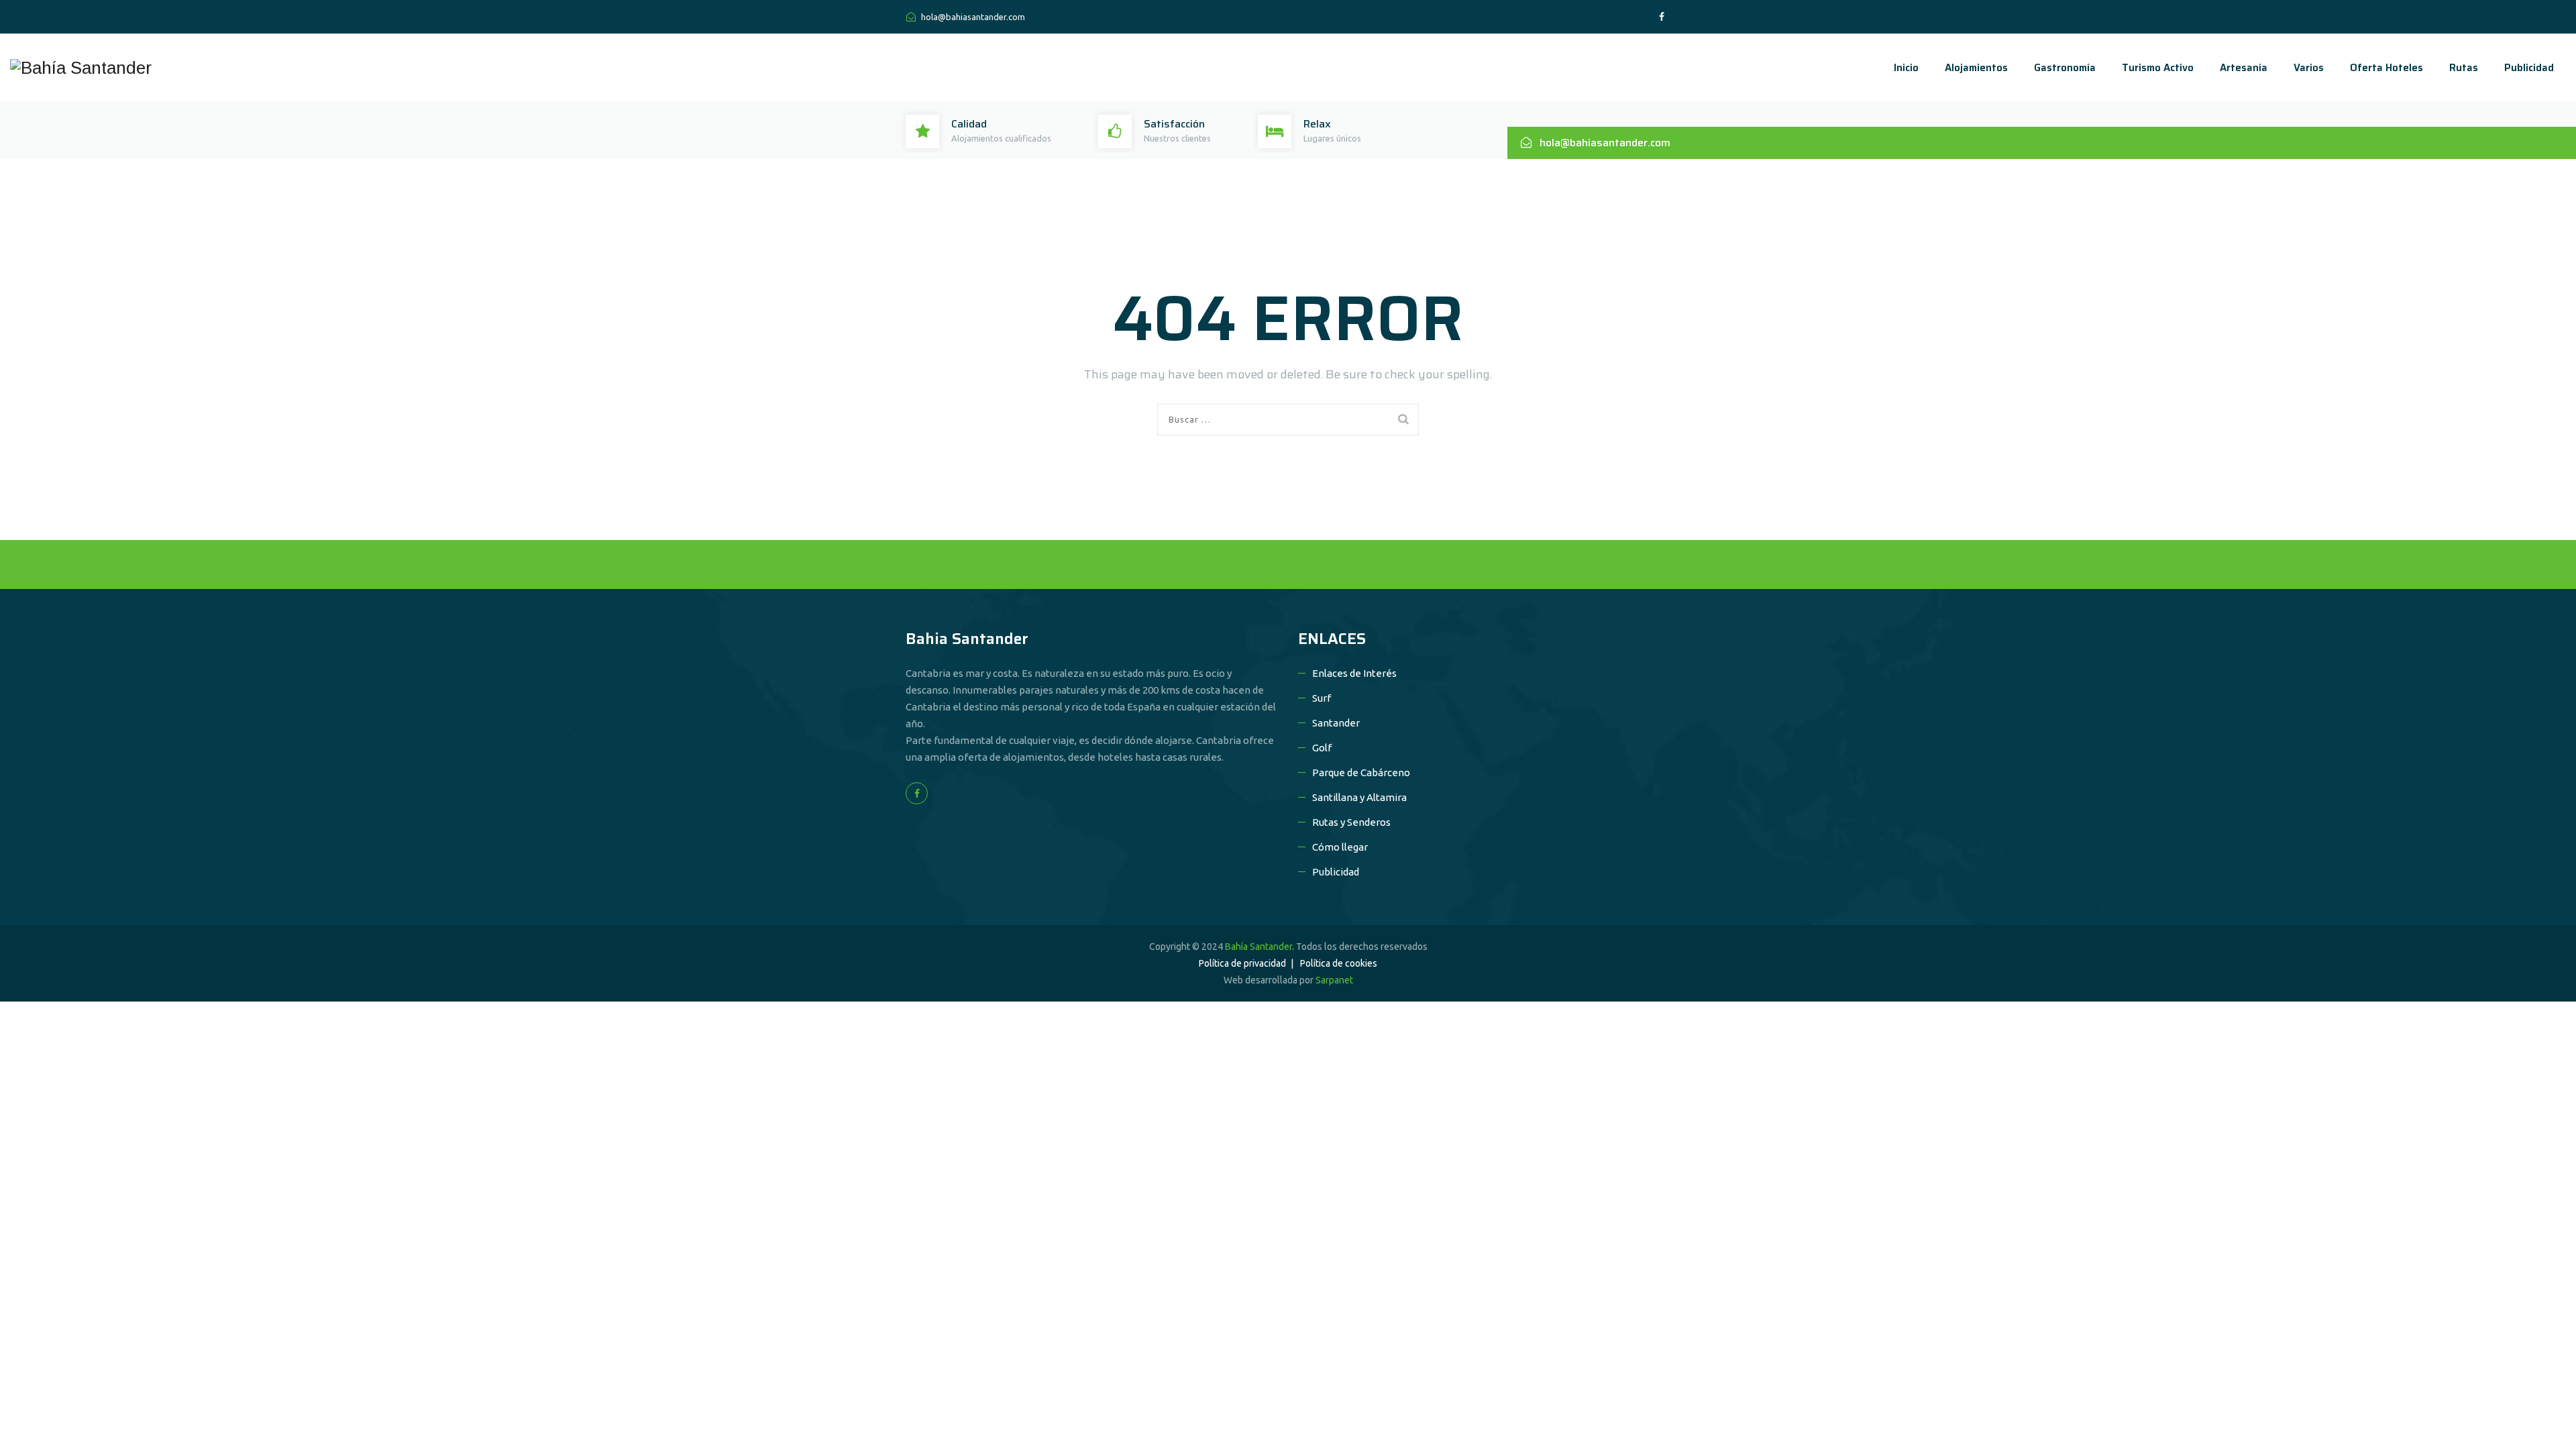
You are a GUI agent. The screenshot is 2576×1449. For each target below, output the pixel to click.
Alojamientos (1976, 68)
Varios (2309, 68)
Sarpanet (1334, 980)
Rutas (2464, 68)
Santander (1336, 723)
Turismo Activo (2158, 68)
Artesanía (2244, 68)
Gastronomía (2065, 68)
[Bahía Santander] (81, 68)
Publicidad (2529, 68)
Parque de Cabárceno (1361, 772)
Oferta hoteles (2386, 68)
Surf (1322, 698)
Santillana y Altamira (1359, 797)
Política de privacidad (1242, 963)
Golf (1322, 748)
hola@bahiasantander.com (972, 17)
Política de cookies (1339, 963)
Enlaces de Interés (1354, 673)
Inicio (1906, 68)
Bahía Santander (1258, 947)
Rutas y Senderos (1351, 822)
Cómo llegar (1340, 847)
